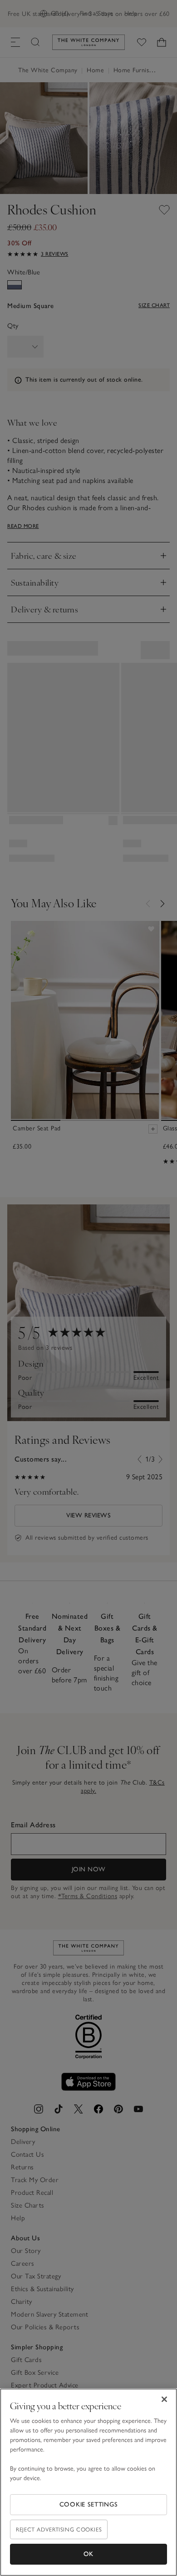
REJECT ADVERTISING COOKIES (59, 2529)
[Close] (164, 2399)
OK (88, 2554)
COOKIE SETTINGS (89, 2504)
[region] (88, 2482)
